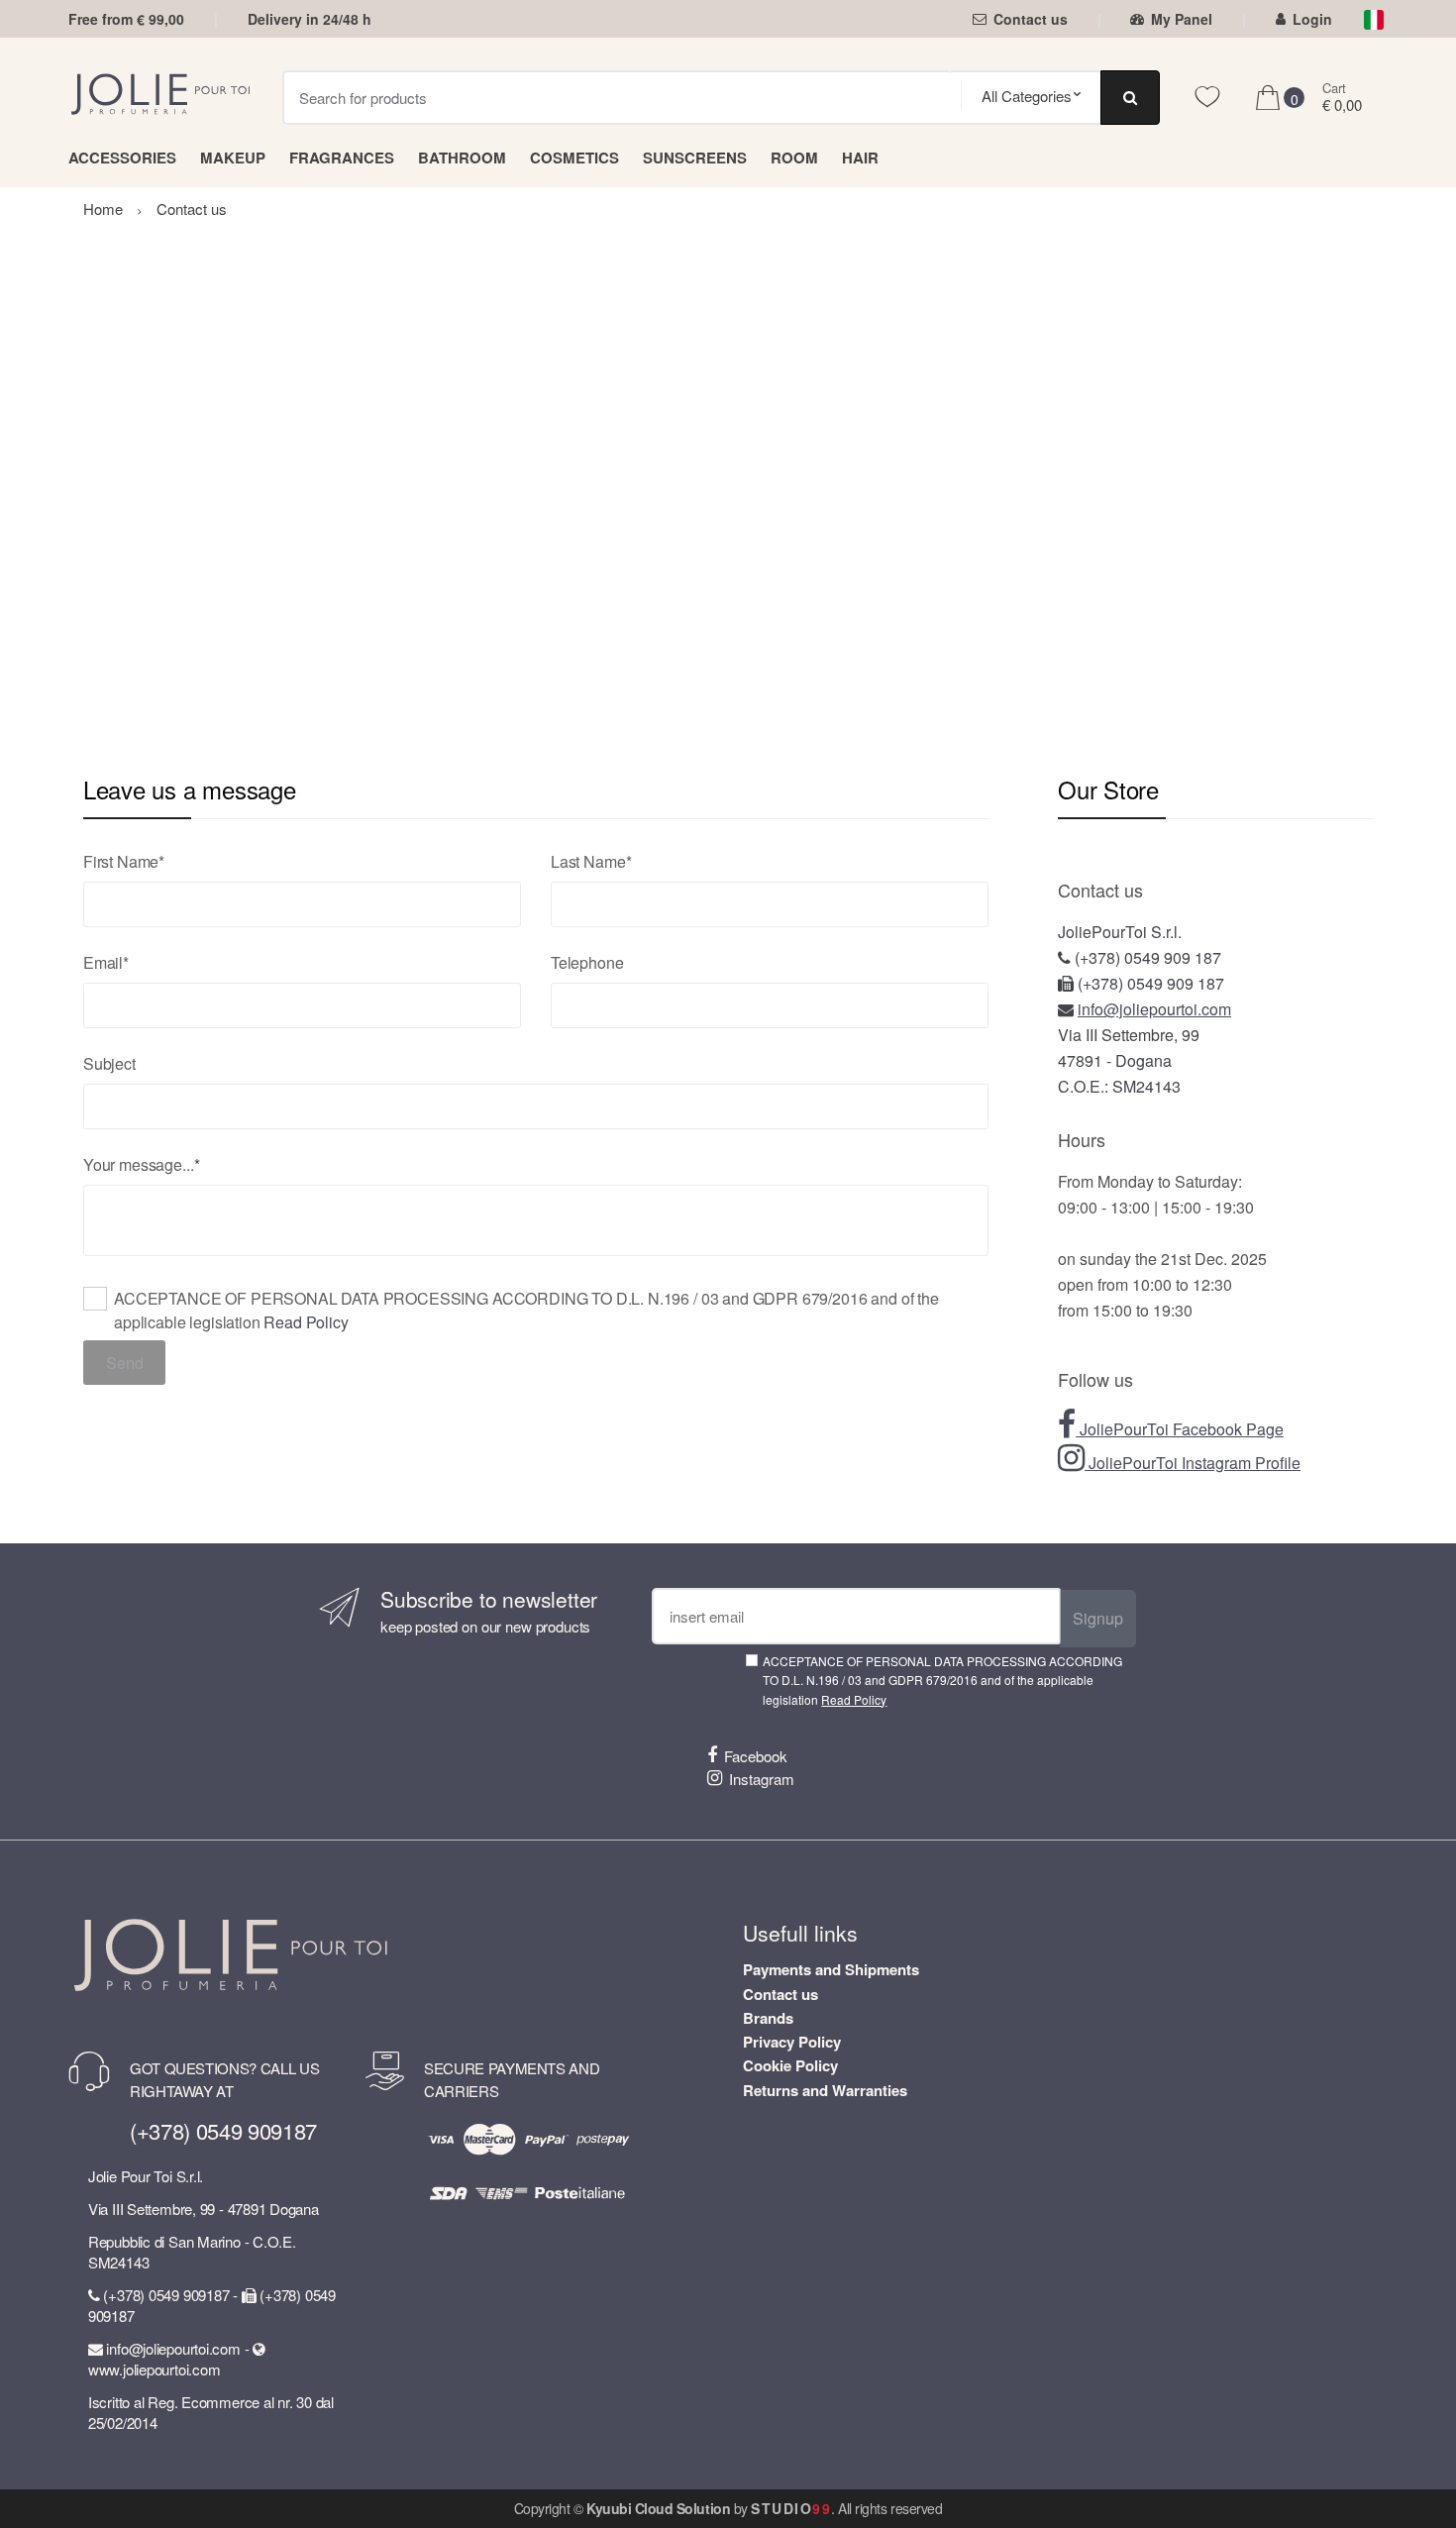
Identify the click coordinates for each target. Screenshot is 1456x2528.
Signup (1098, 1618)
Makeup (233, 158)
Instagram (762, 1779)
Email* (106, 962)
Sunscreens (695, 158)
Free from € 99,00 (126, 19)
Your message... (139, 1164)
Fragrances (342, 158)
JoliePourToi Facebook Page (1180, 1429)
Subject (109, 1063)
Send (125, 1363)
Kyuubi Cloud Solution (658, 2508)
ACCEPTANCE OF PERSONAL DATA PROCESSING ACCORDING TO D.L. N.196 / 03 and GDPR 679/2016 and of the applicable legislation (526, 1310)
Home (103, 209)
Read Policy (306, 1322)
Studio (791, 2508)
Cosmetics (574, 158)
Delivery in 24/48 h (310, 19)
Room (794, 158)
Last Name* (591, 861)
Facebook (756, 1756)
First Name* (124, 861)
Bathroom (462, 158)
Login (1312, 19)
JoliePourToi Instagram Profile (1193, 1463)
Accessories (122, 158)
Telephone (587, 962)
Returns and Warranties (825, 2090)
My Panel (1182, 19)
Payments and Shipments (831, 1969)
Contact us (1031, 19)
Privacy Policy (792, 2042)
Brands (768, 2018)
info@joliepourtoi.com (1154, 1009)
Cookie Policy (790, 2065)
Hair (860, 158)
